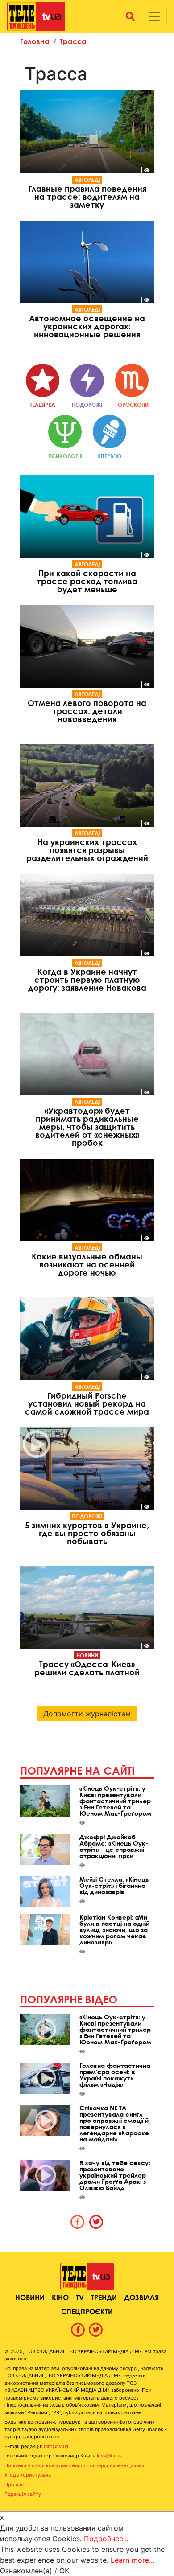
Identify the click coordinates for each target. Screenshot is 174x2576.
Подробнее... (106, 2539)
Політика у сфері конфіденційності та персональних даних (75, 2465)
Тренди (104, 2297)
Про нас (14, 2485)
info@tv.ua (56, 2446)
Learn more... (133, 2560)
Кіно (60, 2297)
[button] (130, 16)
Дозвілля (141, 2297)
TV (80, 2297)
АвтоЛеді (87, 180)
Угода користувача (28, 2475)
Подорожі (87, 1516)
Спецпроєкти (87, 2311)
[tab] (78, 2222)
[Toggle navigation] (154, 16)
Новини (87, 1655)
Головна (35, 41)
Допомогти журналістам (87, 1714)
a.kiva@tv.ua (107, 2456)
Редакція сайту (23, 2494)
